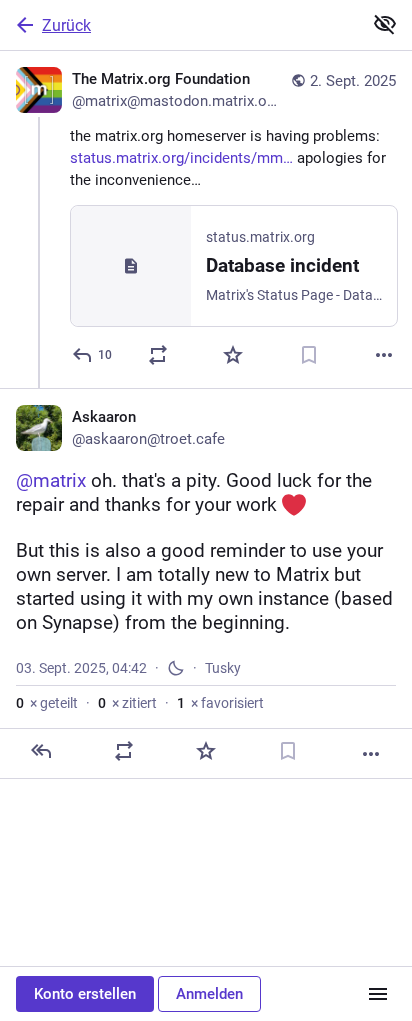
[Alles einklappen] (385, 24)
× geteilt (47, 703)
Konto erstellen (85, 994)
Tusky (223, 668)
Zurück (66, 25)
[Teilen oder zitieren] (158, 355)
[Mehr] (384, 355)
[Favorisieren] (233, 355)
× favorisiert (220, 703)
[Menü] (378, 994)
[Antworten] (41, 751)
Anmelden (209, 994)
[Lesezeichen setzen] (309, 355)
